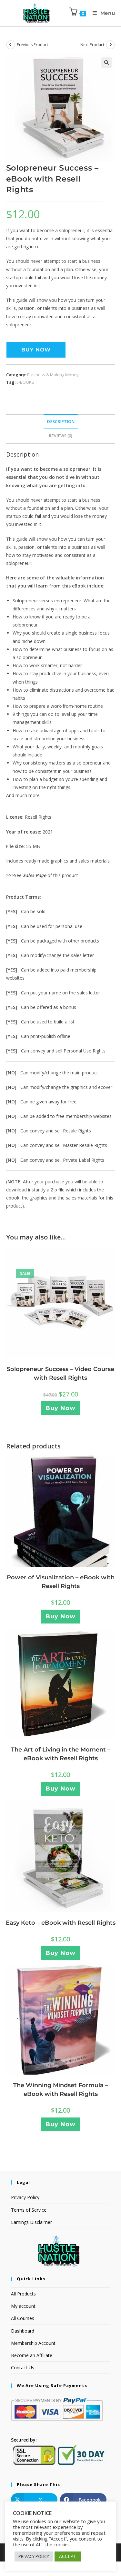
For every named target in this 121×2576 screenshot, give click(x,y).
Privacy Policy (25, 2197)
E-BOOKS (25, 382)
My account (23, 2306)
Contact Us (23, 2368)
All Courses (23, 2318)
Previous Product (32, 45)
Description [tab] (61, 422)
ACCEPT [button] (68, 2556)
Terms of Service (29, 2210)
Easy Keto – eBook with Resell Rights (61, 1923)
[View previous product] (11, 45)
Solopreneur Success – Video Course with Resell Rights (60, 1373)
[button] (106, 63)
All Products (23, 2294)
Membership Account (33, 2343)
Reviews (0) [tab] (60, 436)
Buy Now (36, 350)
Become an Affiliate (32, 2355)
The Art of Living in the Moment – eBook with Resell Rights (61, 1754)
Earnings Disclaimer (31, 2222)
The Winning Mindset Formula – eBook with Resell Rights (61, 2090)
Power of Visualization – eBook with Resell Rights (61, 1582)
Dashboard (23, 2331)
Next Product (92, 45)
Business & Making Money (53, 375)
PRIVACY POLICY (34, 2556)
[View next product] (110, 45)
